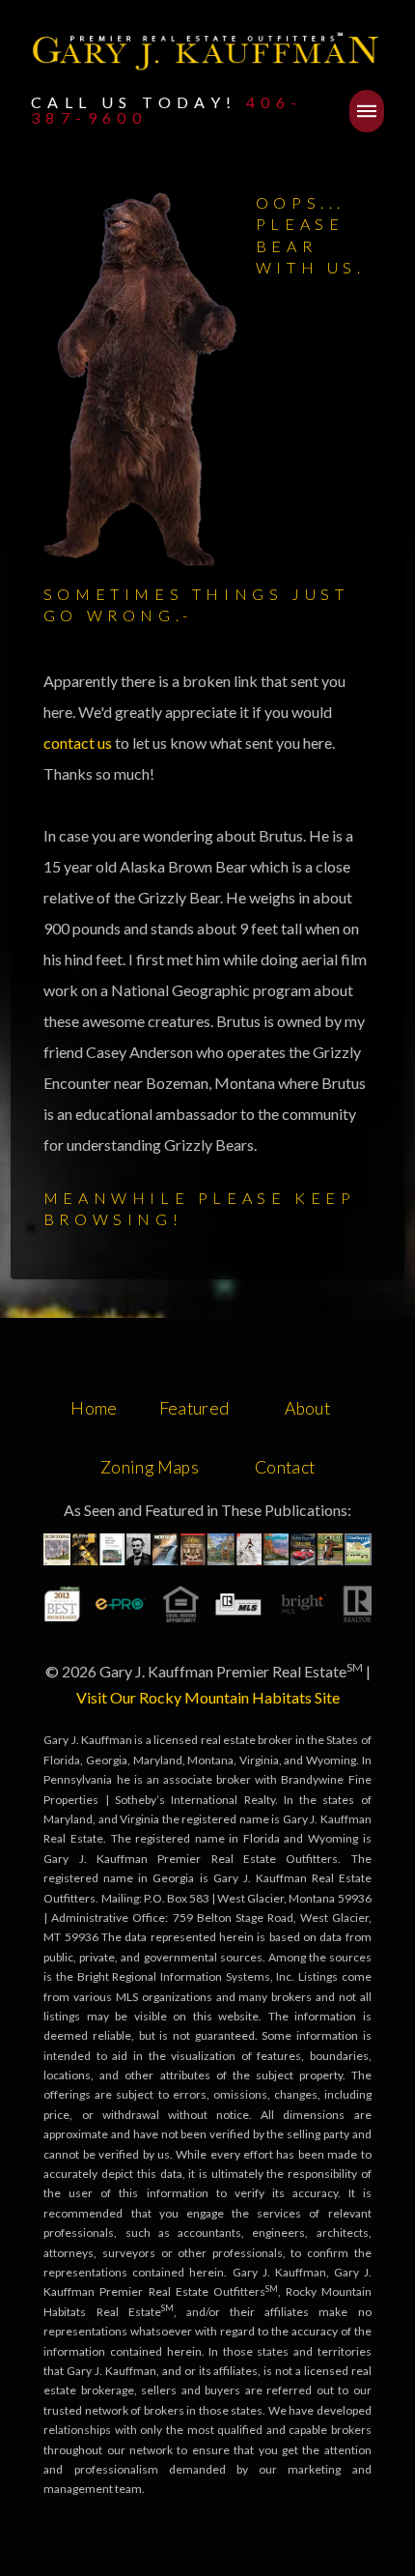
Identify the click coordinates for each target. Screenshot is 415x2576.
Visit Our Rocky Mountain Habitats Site (208, 1697)
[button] (367, 111)
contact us (79, 743)
